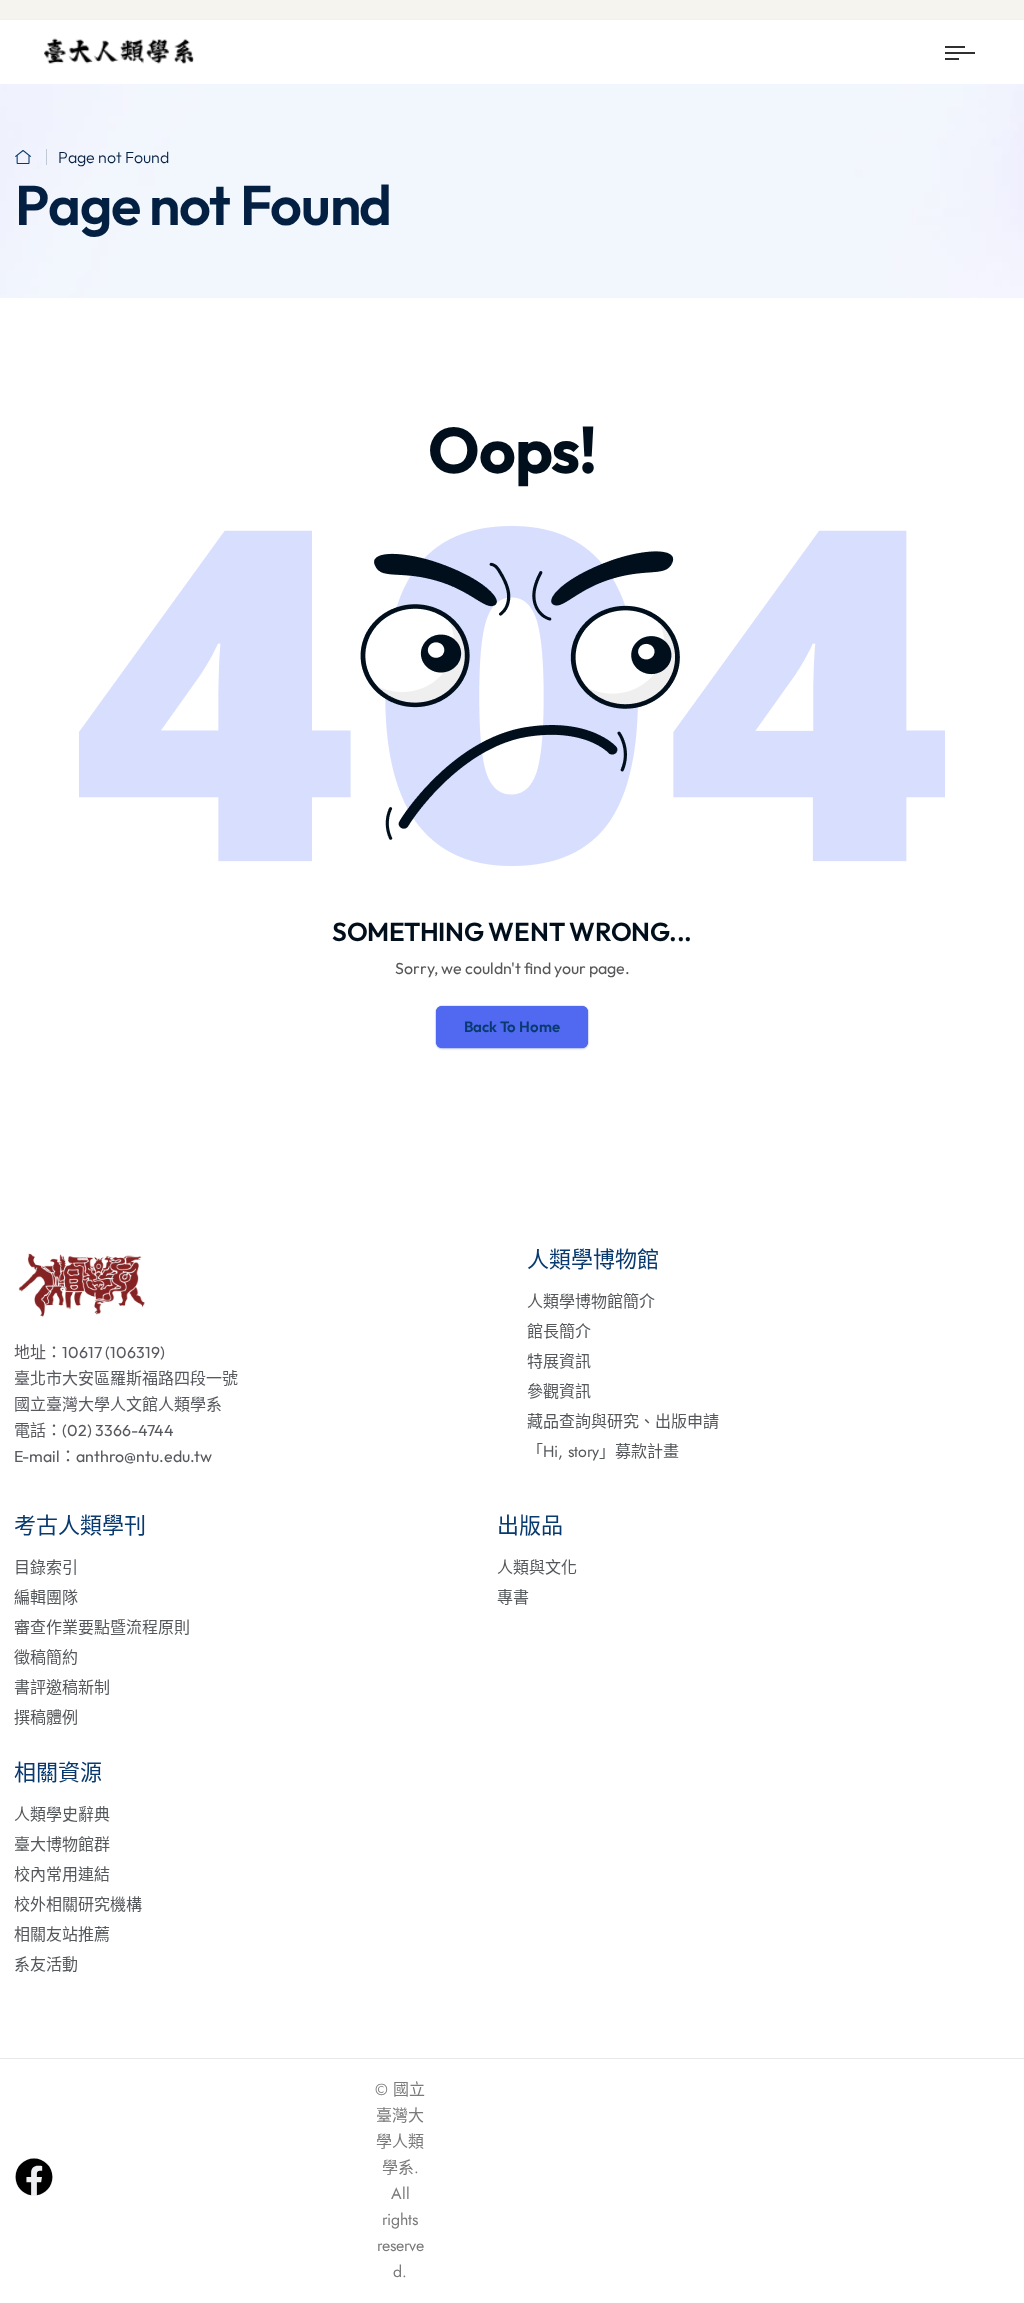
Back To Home (512, 1026)
